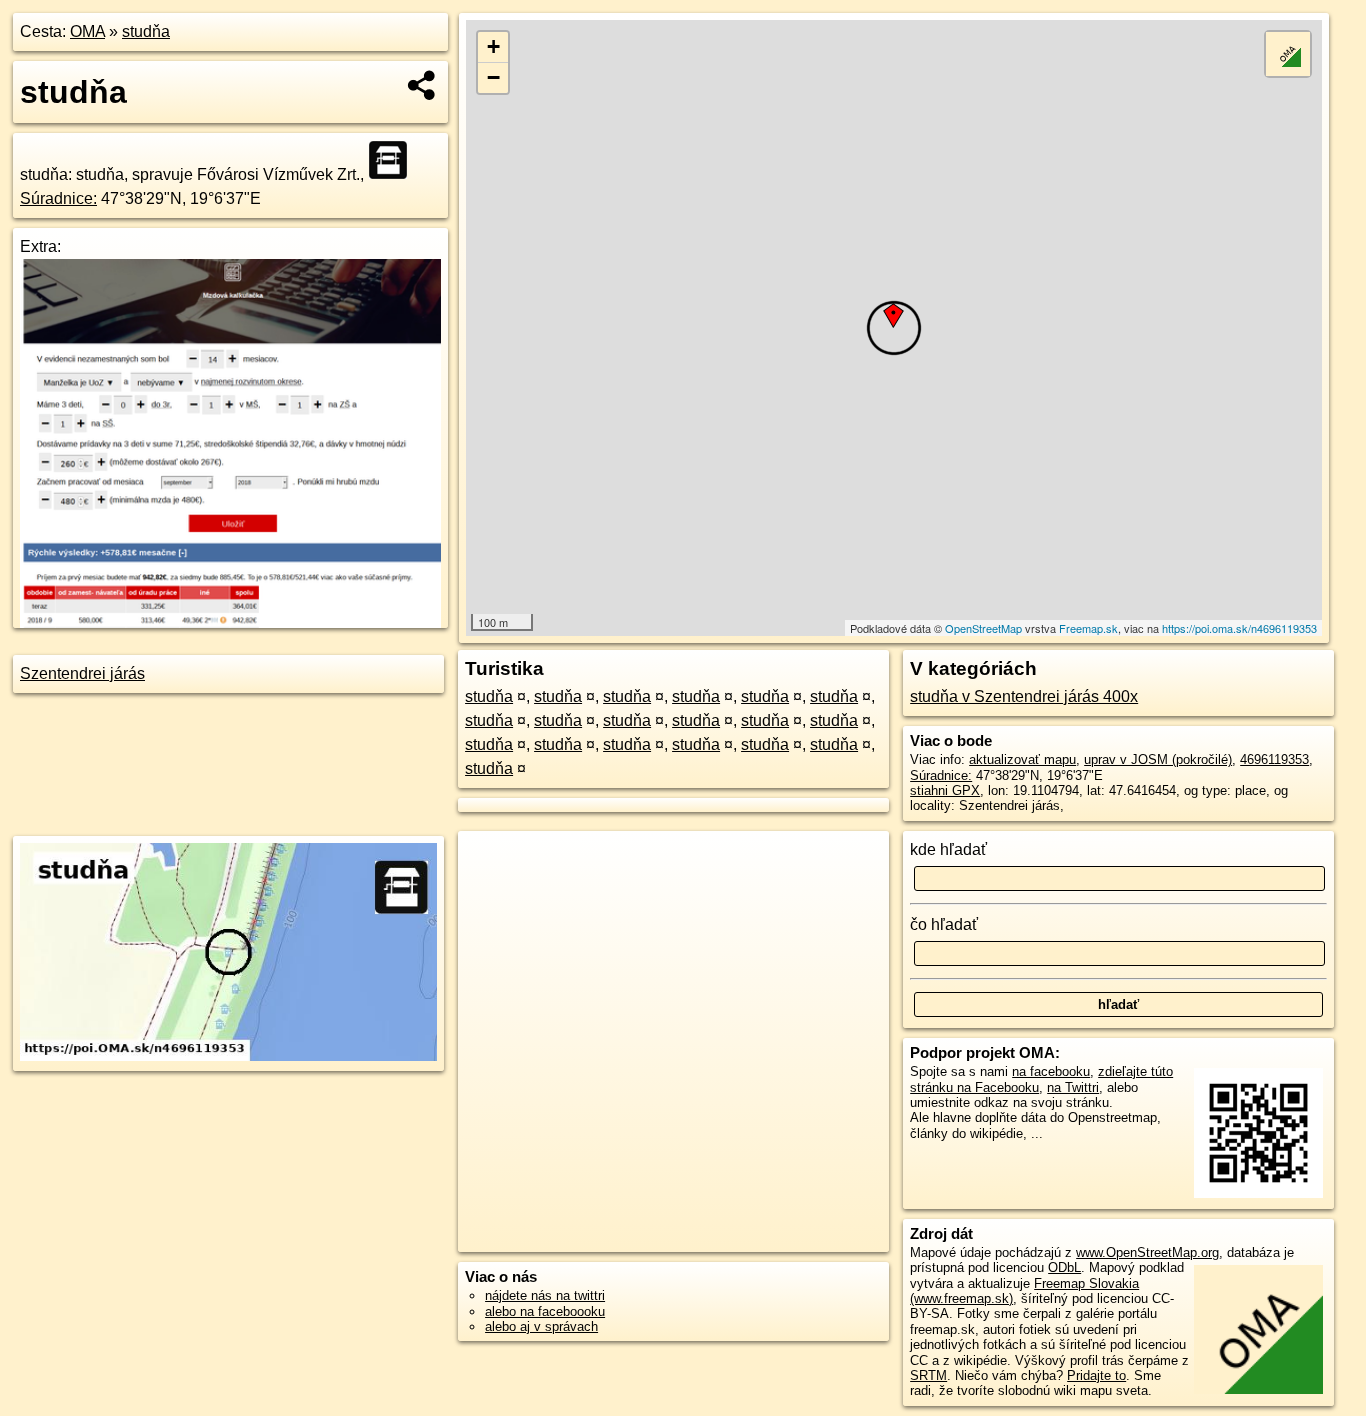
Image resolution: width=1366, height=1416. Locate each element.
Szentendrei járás (82, 673)
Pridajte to (1096, 1375)
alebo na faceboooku (545, 1311)
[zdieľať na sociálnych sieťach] (422, 85)
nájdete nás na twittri (545, 1295)
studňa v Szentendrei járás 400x (1024, 696)
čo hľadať (944, 924)
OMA (87, 31)
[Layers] (1288, 54)
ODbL (1064, 1267)
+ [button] (493, 46)
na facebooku (1051, 1071)
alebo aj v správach (541, 1326)
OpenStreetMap (983, 628)
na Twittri (1073, 1087)
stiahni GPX (945, 790)
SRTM (928, 1375)
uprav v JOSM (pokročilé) (1158, 759)
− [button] (493, 77)
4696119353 (1274, 759)
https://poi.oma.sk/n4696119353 (1239, 628)
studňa (146, 31)
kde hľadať (948, 849)
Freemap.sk (1088, 628)
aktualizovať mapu (1022, 759)
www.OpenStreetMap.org (1147, 1252)
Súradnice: (58, 198)
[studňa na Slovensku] (394, 160)
